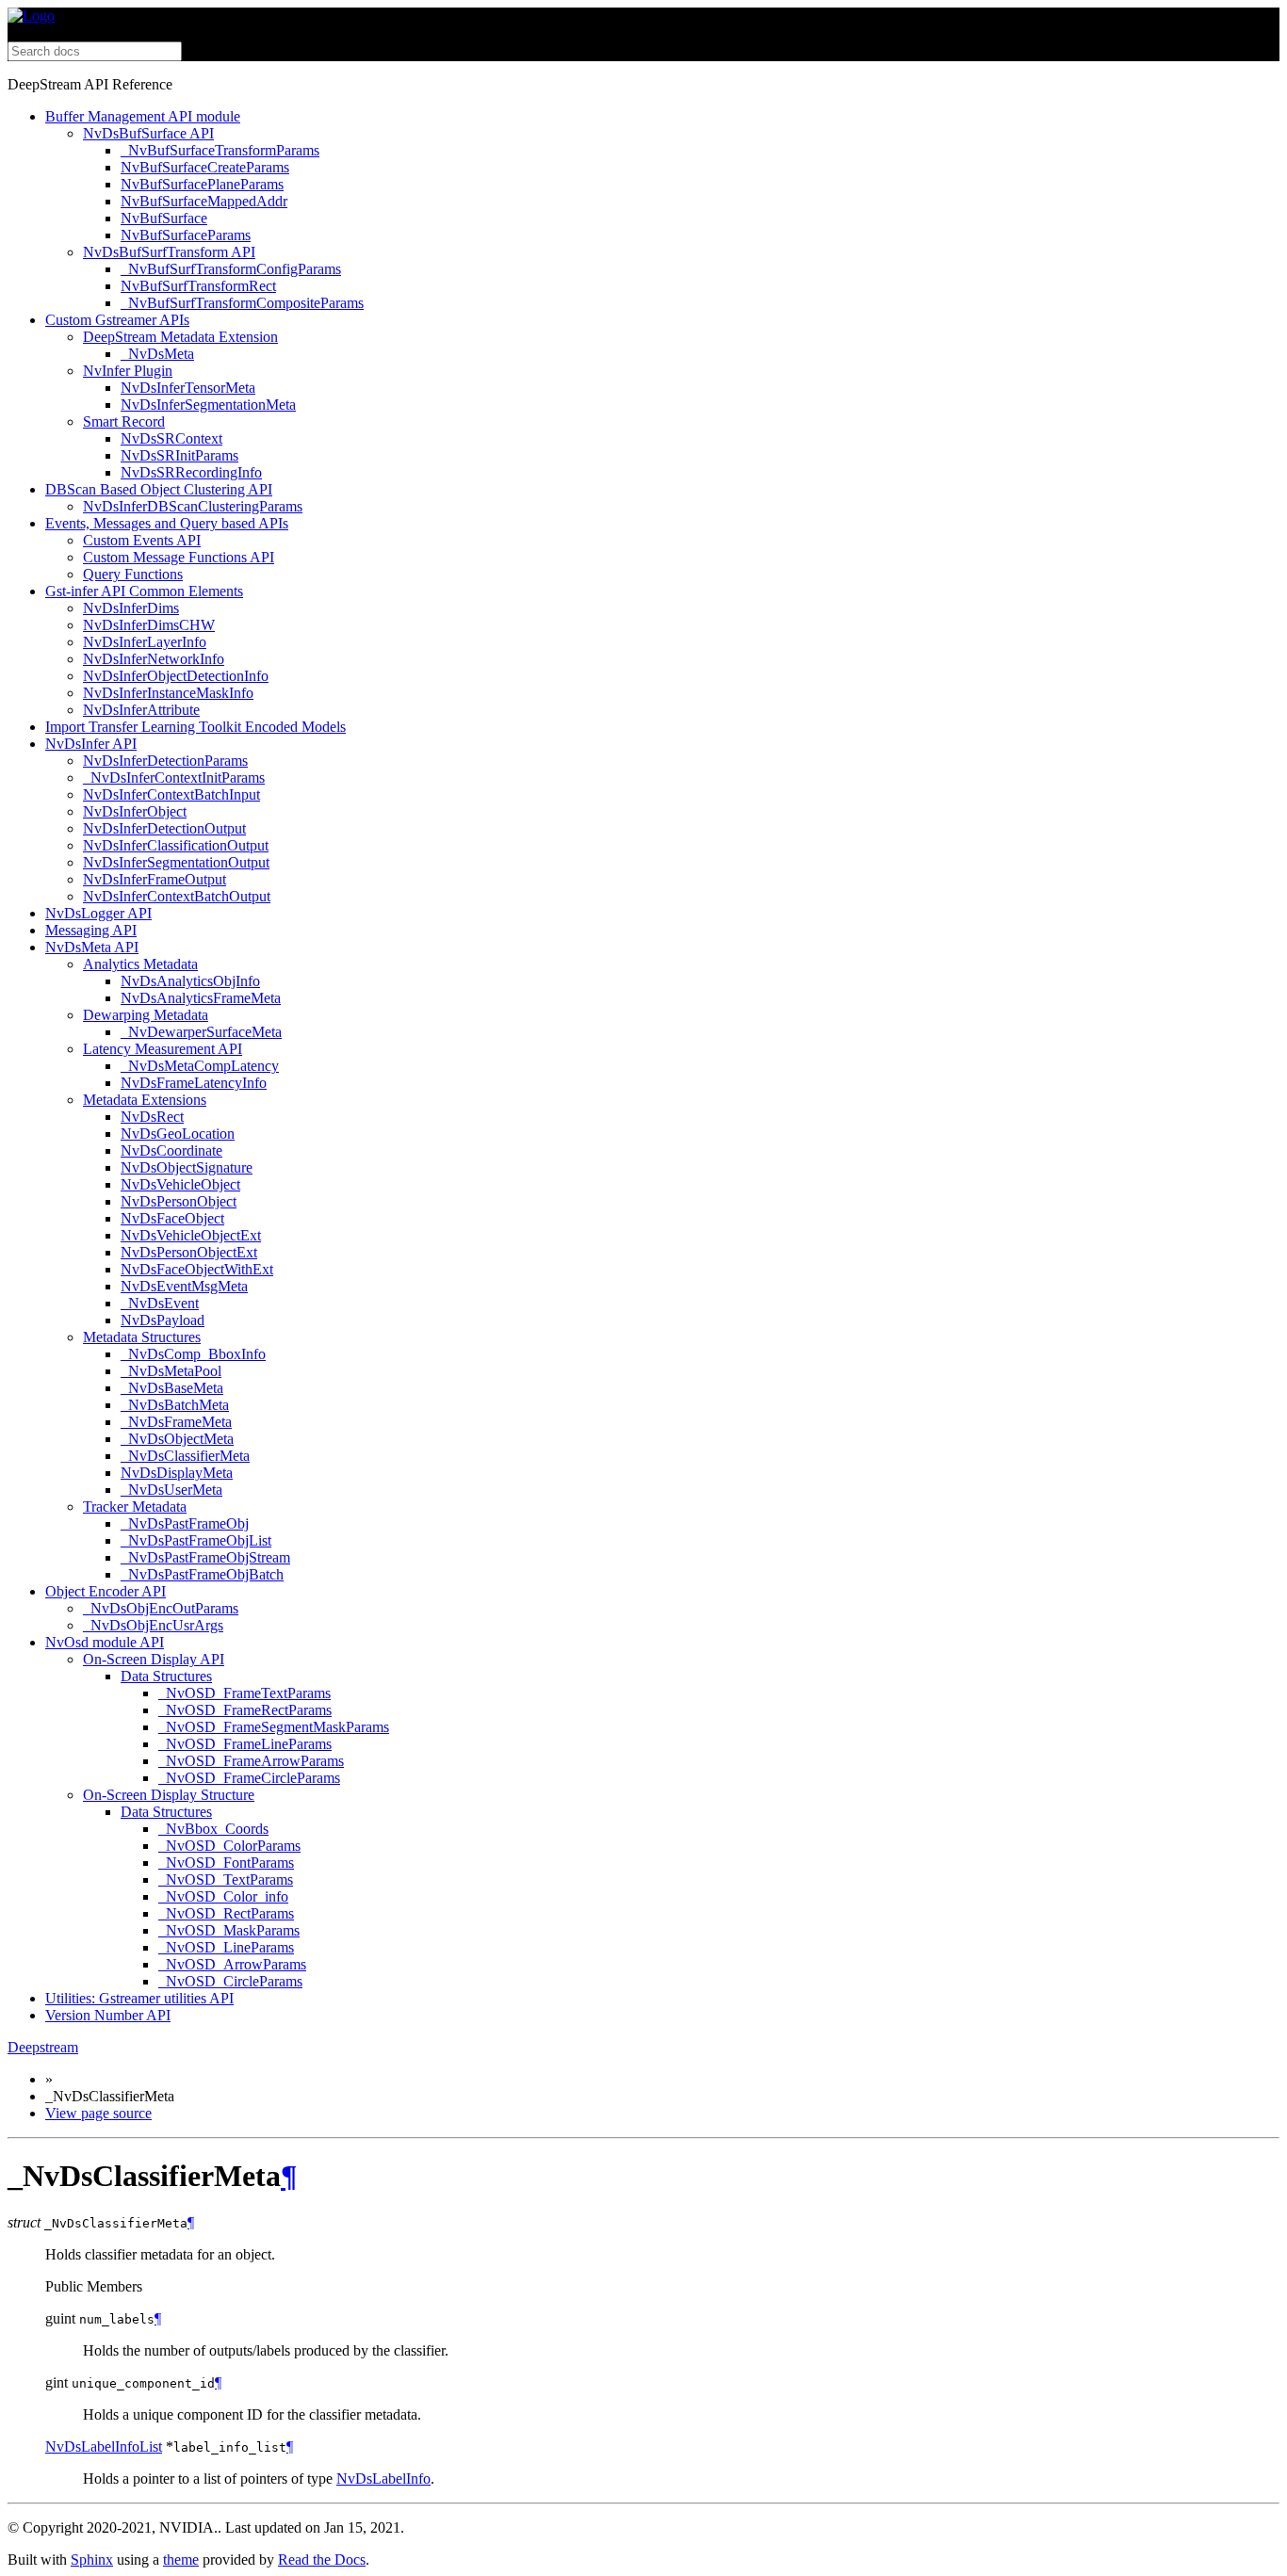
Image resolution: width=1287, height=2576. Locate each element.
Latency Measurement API (163, 1049)
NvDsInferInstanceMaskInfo (168, 693)
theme (181, 2560)
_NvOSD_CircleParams (230, 1981)
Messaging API (91, 930)
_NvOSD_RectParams (226, 1913)
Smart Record (124, 421)
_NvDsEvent (160, 1303)
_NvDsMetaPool (171, 1371)
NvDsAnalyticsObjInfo (190, 981)
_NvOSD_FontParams (226, 1863)
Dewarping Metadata (146, 1015)
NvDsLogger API (98, 913)
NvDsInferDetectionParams (165, 761)
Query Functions (133, 574)
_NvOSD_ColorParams (229, 1846)
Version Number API (108, 2015)
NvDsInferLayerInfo (145, 642)
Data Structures (166, 1676)
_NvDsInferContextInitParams (174, 778)
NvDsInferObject (135, 811)
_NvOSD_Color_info (223, 1896)
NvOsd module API (105, 1642)
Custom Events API (142, 540)
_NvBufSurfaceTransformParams (220, 150)
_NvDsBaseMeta (172, 1388)
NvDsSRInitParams (179, 455)
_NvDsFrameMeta (176, 1422)
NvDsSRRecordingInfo (191, 472)
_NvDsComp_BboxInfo (193, 1354)
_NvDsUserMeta (171, 1490)
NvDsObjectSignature (187, 1167)
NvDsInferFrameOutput (155, 879)
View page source (98, 2113)
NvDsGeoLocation (178, 1134)
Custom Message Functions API (179, 557)
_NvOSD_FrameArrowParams (251, 1761)
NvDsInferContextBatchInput (171, 794)
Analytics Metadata (140, 964)
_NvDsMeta (157, 354)
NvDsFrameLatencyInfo (194, 1083)
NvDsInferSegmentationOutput (176, 862)
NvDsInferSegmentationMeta (208, 405)
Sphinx (92, 2560)
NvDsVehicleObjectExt (191, 1235)
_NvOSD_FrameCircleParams (249, 1778)
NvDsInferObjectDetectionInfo (176, 676)
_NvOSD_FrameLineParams (245, 1744)
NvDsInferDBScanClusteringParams (193, 506)
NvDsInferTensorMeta (188, 388)
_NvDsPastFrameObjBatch (202, 1574)
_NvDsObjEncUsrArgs (153, 1625)
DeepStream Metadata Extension (180, 337)
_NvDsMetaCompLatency (200, 1066)
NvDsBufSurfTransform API (169, 252)
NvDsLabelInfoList (104, 2446)
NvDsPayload (163, 1320)
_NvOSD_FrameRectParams (245, 1710)
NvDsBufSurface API (148, 133)
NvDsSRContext (171, 438)
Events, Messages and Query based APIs (167, 523)
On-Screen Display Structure (169, 1795)
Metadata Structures (142, 1337)
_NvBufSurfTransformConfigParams (231, 269)
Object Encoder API (106, 1591)
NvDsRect (152, 1117)
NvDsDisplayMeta (177, 1473)
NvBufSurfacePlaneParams (202, 184)
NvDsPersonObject (179, 1201)
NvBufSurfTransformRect (198, 286)
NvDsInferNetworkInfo (154, 659)
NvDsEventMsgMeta (184, 1286)
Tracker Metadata (135, 1507)
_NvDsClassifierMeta (185, 1456)
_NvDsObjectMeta (177, 1439)
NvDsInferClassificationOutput (176, 845)
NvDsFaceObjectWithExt (197, 1269)
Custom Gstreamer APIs (117, 320)
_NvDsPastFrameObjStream (205, 1557)
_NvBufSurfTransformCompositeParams (242, 303)
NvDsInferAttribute (141, 710)
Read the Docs (322, 2560)
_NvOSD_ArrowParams (232, 1964)
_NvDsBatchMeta (175, 1405)
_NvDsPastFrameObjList (196, 1540)
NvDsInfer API (91, 744)
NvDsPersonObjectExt (189, 1252)
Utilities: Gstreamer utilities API (139, 1998)
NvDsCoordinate (171, 1150)
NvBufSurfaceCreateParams (205, 167)
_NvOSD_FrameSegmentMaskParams (274, 1727)
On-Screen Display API (154, 1659)
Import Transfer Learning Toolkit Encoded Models (195, 727)
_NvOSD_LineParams (226, 1947)
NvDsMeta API (92, 947)
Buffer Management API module (143, 116)
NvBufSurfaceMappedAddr (204, 201)
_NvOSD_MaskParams (229, 1930)
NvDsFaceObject (172, 1218)
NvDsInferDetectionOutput (164, 828)
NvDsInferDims (131, 608)
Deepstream (43, 2047)
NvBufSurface (164, 218)
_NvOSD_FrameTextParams (244, 1693)
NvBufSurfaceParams (186, 235)
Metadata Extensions (145, 1100)
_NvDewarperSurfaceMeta (201, 1032)
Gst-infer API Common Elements (144, 591)
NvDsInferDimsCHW (149, 625)
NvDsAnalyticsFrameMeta (201, 998)
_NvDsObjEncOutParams (161, 1608)
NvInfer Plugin (128, 371)
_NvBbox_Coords (213, 1829)
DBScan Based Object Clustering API (159, 489)
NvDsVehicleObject (180, 1184)
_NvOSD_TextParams (226, 1879)
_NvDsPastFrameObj (185, 1523)
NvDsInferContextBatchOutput (177, 896)
